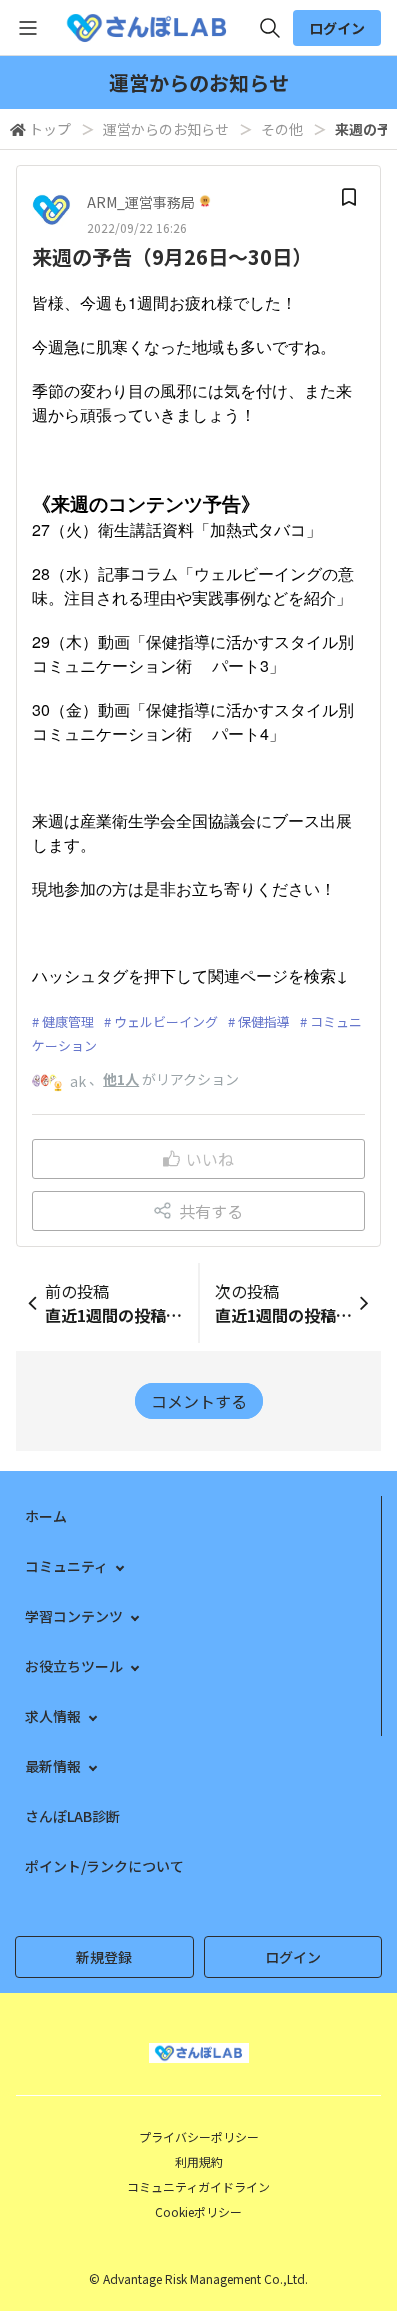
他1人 (121, 1079)
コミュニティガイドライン (198, 2186)
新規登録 (104, 1957)
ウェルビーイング (166, 1021)
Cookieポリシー (198, 2211)
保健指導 (264, 1021)
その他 (282, 129)
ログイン (337, 28)
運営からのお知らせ (166, 129)
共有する (211, 1211)
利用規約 (199, 2161)
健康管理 (68, 1021)
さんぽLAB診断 (72, 1816)
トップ (50, 129)
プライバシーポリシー (199, 2136)
